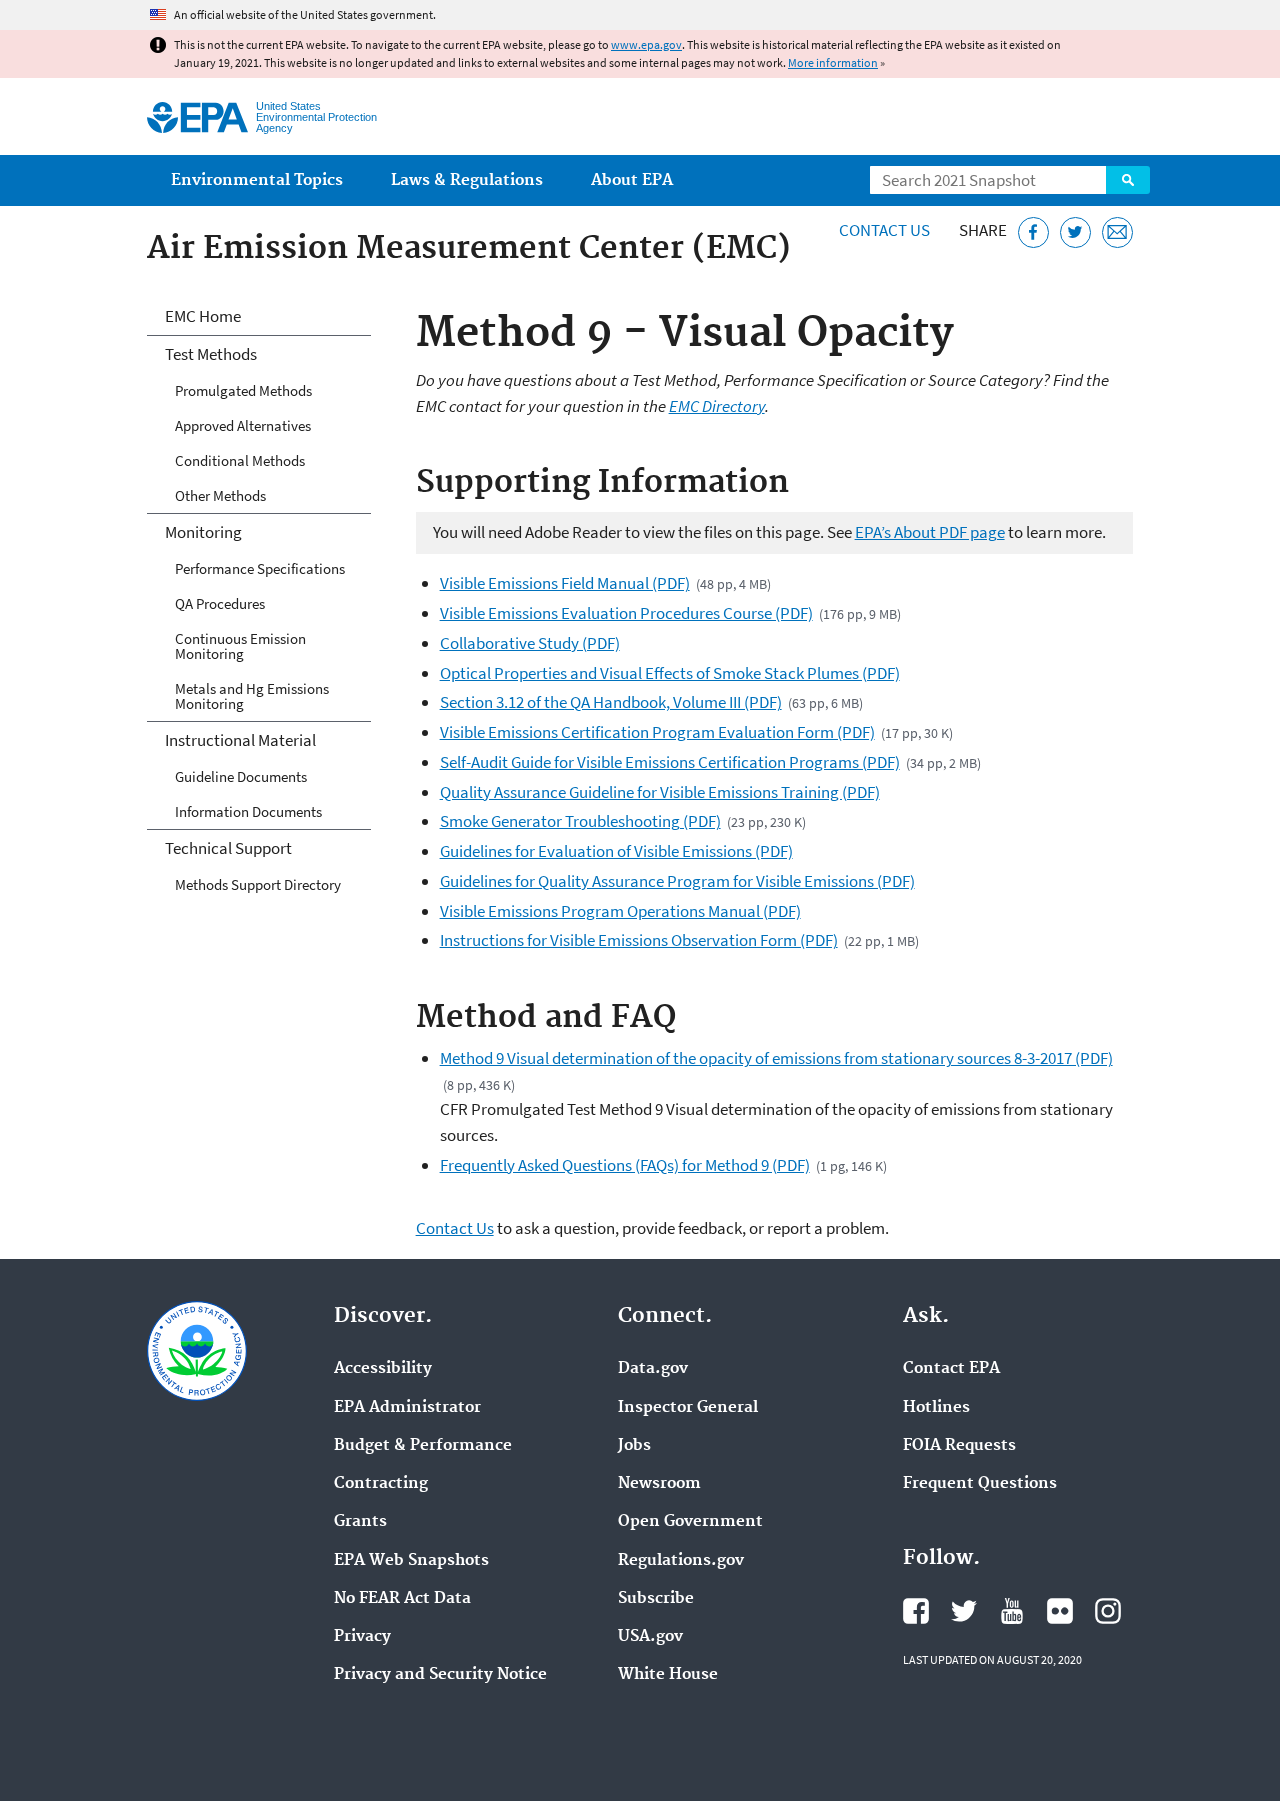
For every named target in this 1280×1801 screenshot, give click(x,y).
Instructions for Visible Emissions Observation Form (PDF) (639, 940)
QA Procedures (220, 603)
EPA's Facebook (916, 1611)
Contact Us (884, 230)
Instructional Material (240, 740)
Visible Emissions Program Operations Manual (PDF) (620, 911)
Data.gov (653, 1369)
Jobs (634, 1446)
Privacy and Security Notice (440, 1675)
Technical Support (228, 848)
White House (668, 1675)
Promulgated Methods (243, 390)
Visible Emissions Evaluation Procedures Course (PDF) (626, 613)
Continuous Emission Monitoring (240, 646)
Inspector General (688, 1408)
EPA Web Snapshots (411, 1561)
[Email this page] (1117, 232)
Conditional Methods (240, 460)
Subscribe (656, 1599)
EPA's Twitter (964, 1611)
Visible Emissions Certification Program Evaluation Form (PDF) (657, 732)
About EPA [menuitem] (632, 180)
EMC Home (203, 316)
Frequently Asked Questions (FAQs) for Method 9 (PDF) (625, 1165)
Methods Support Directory (258, 884)
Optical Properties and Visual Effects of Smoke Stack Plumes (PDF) (670, 673)
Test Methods (211, 354)
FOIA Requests (959, 1446)
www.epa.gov (646, 44)
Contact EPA (951, 1369)
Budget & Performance (423, 1446)
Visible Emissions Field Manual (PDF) (565, 583)
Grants (360, 1522)
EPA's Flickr (1060, 1611)
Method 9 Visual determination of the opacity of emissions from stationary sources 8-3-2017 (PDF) (776, 1058)
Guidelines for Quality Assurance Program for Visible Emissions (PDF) (677, 881)
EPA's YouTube (1012, 1611)
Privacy (362, 1637)
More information (833, 62)
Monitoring (203, 532)
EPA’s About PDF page (930, 532)
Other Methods (220, 495)
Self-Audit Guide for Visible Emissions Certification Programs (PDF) (670, 762)
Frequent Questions (980, 1484)
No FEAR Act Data (402, 1599)
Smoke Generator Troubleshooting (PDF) (580, 821)
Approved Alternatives (243, 425)
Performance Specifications (260, 568)
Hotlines (936, 1408)
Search (1128, 180)
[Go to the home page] (197, 117)
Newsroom (659, 1484)
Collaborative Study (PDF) (530, 643)
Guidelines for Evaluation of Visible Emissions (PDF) (616, 851)
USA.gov (650, 1637)
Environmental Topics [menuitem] (257, 180)
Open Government (690, 1522)
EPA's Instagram (1108, 1611)
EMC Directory (717, 406)
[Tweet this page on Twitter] (1075, 232)
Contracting (381, 1484)
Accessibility (383, 1369)
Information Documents (248, 811)
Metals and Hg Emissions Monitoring (252, 696)
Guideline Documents (241, 776)
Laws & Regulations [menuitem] (467, 180)
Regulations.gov (681, 1561)
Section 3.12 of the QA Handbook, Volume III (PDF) (611, 702)
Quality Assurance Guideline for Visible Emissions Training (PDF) (660, 792)
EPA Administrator (407, 1408)
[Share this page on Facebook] (1033, 232)
